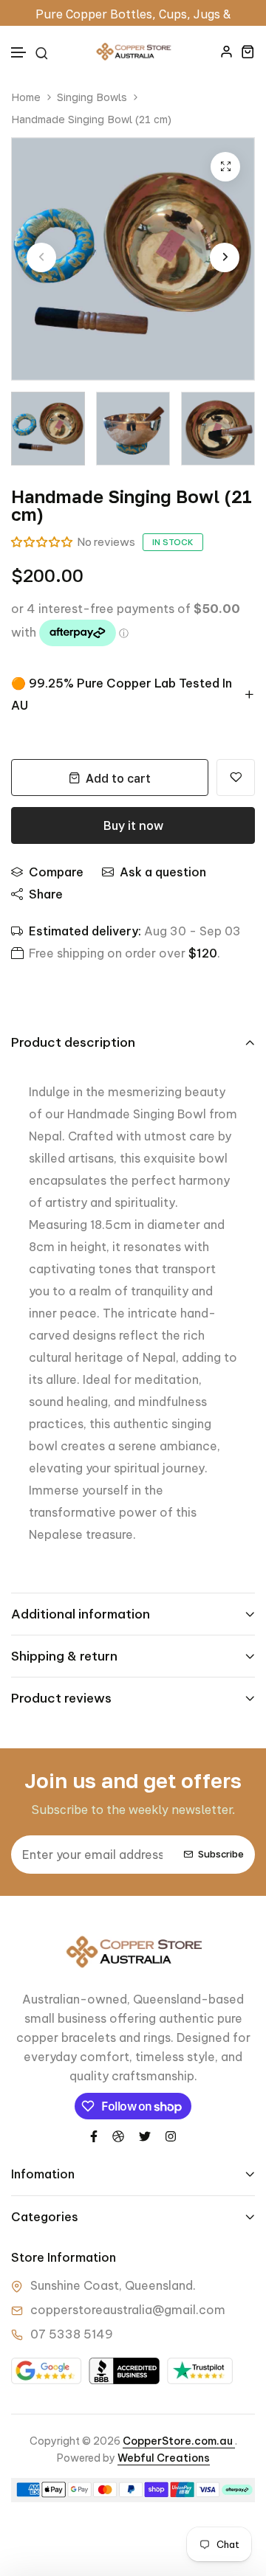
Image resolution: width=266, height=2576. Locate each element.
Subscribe (221, 1855)
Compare (56, 872)
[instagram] (171, 2135)
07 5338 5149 (72, 2334)
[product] (225, 167)
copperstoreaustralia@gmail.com (128, 2310)
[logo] (133, 52)
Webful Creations (164, 2458)
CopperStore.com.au (179, 2441)
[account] (226, 51)
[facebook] (94, 2135)
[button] (19, 53)
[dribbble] (118, 2135)
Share (46, 894)
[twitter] (145, 2135)
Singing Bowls (92, 97)
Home (26, 97)
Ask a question (163, 872)
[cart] (248, 51)
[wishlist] (236, 778)
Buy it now (133, 825)
